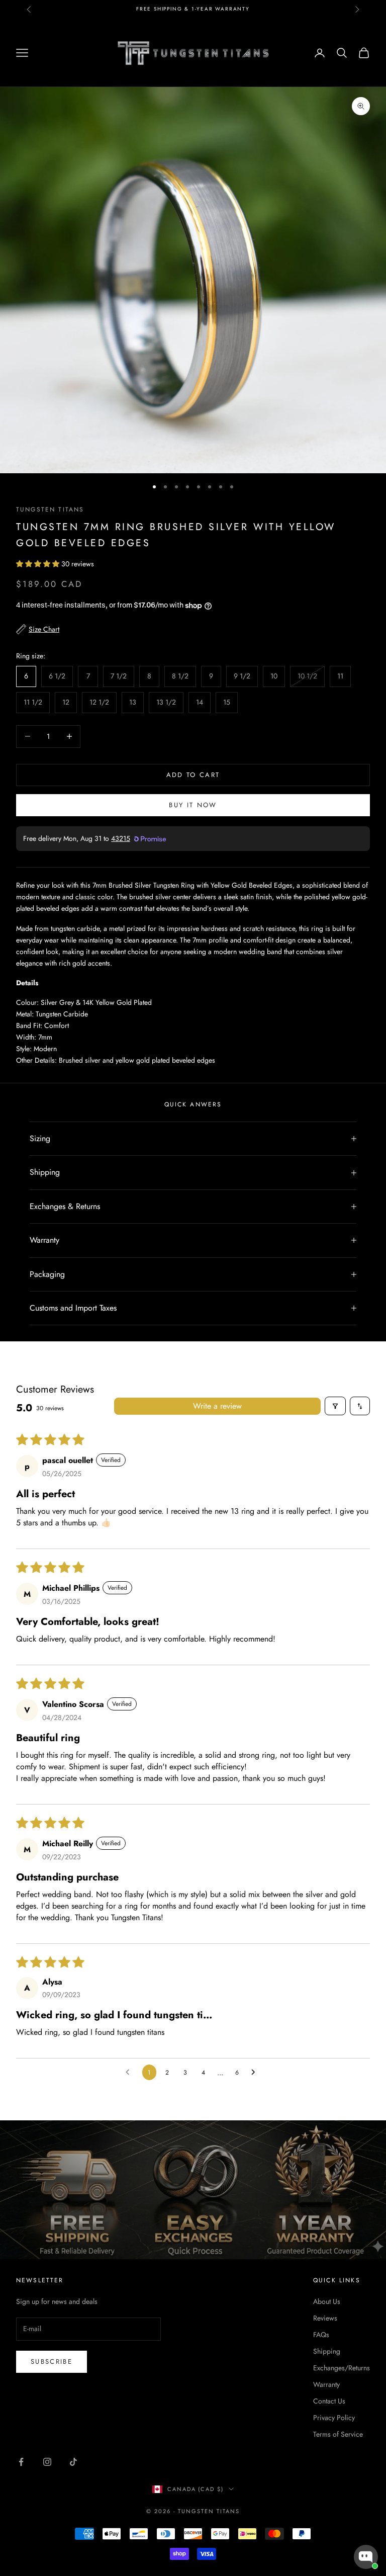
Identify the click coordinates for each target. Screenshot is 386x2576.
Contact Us (329, 2401)
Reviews (325, 2318)
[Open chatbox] (366, 2557)
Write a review (217, 1406)
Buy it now (193, 805)
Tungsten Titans (50, 509)
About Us (327, 2301)
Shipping (327, 2351)
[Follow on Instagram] (47, 2462)
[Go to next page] (256, 2073)
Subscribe (52, 2362)
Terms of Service (338, 2434)
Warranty (326, 2384)
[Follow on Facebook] (21, 2462)
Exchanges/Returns (342, 2368)
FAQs (321, 2335)
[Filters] (335, 1406)
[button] (39, 564)
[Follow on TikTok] (73, 2462)
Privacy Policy (334, 2418)
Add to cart (193, 775)
